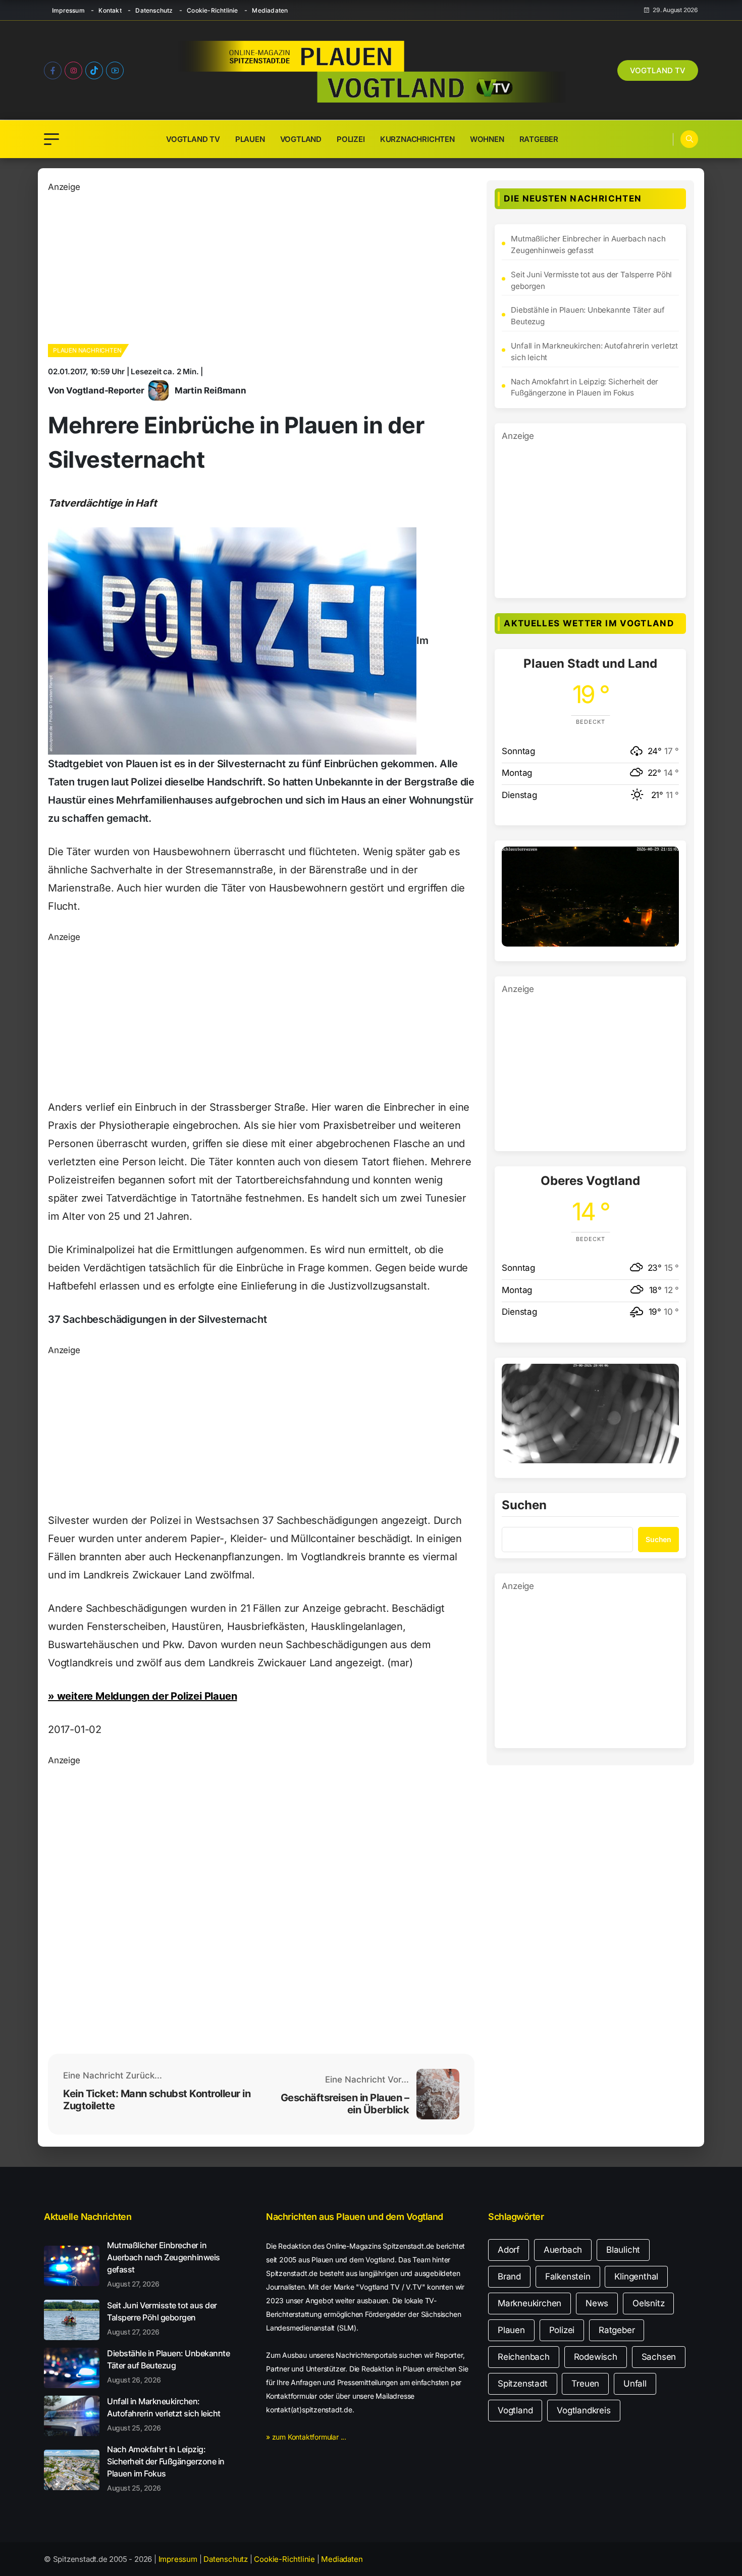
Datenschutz (154, 10)
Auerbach (563, 2250)
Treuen (585, 2384)
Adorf (509, 2250)
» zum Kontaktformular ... (306, 2437)
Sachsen (659, 2357)
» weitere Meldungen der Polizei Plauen (142, 1696)
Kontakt (110, 10)
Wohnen (487, 139)
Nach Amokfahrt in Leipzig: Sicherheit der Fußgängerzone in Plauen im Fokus (585, 387)
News (597, 2303)
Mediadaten (270, 10)
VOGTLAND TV (658, 70)
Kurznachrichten (417, 139)
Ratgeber (539, 139)
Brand (509, 2276)
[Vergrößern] (666, 860)
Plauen (250, 139)
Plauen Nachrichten (87, 350)
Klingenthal (636, 2276)
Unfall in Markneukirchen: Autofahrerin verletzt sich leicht (594, 352)
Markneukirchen (529, 2303)
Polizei (351, 139)
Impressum (68, 10)
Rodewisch (596, 2357)
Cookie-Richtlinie (212, 10)
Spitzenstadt (523, 2384)
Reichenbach (524, 2357)
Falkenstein (568, 2276)
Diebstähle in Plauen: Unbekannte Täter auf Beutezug (588, 316)
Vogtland (301, 139)
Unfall (635, 2384)
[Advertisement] (261, 265)
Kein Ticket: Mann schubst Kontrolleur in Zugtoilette (157, 2100)
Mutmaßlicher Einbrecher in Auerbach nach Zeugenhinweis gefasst (588, 244)
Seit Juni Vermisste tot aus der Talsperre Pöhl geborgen (591, 280)
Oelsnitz (648, 2303)
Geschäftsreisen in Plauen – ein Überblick (345, 2104)
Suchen (524, 1506)
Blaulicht (623, 2250)
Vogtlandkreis (584, 2410)
